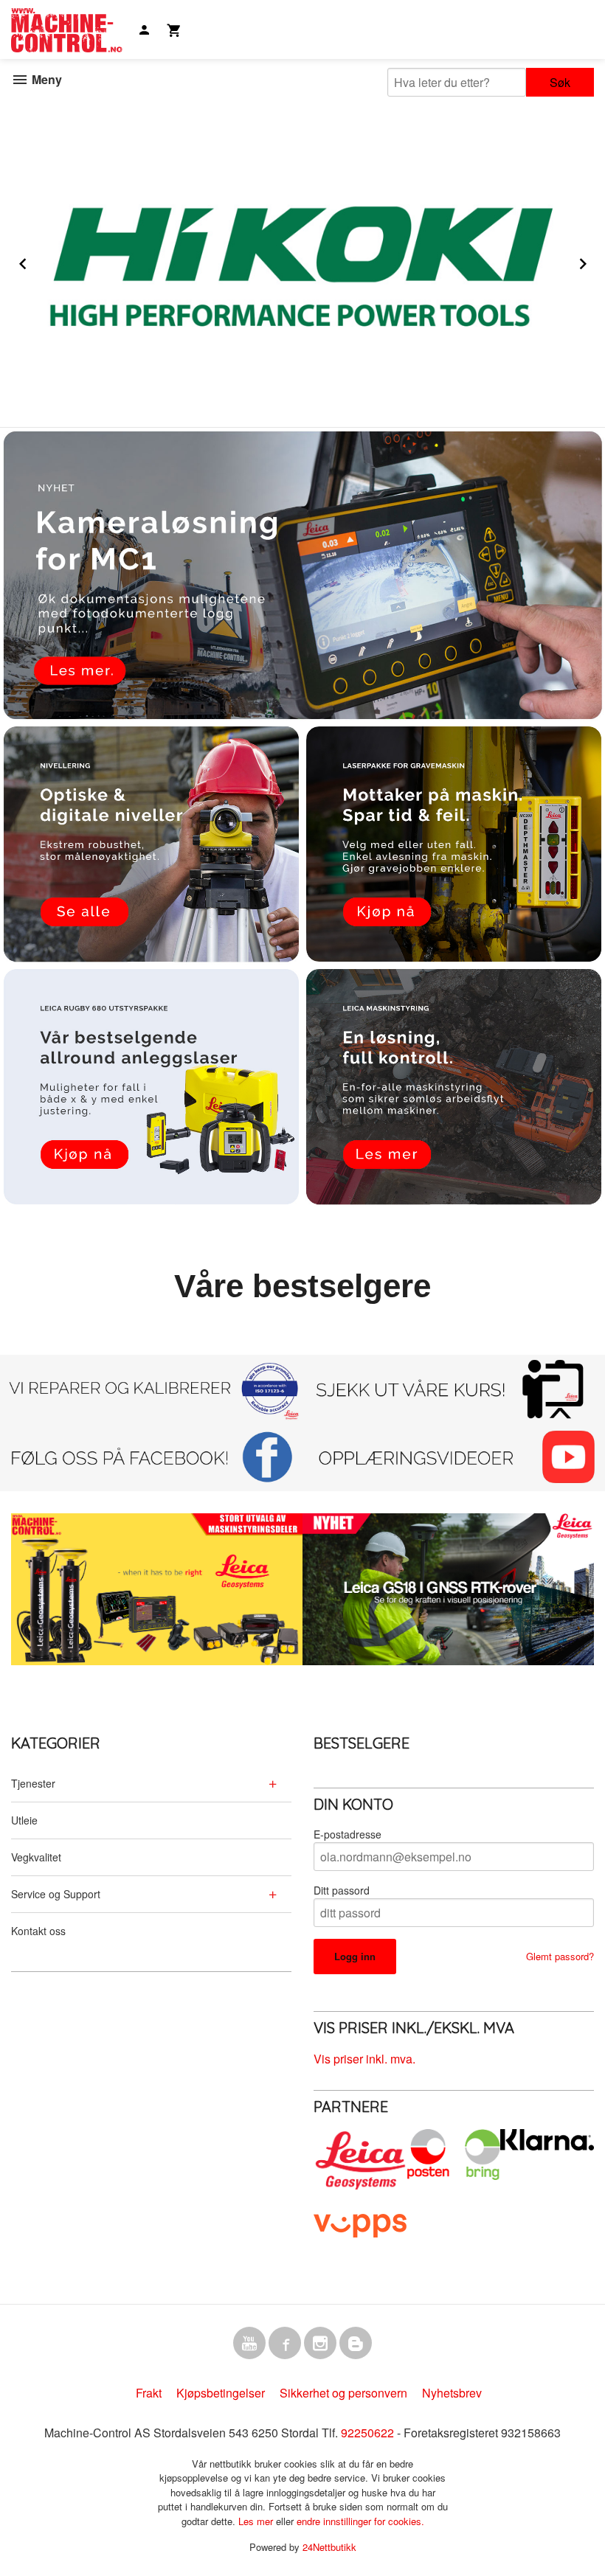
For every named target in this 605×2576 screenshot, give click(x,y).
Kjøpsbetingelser (221, 2393)
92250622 (367, 2433)
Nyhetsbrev (452, 2393)
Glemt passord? (560, 1956)
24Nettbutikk (329, 2547)
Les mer (257, 2521)
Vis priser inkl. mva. (364, 2059)
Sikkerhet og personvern (343, 2393)
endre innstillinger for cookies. (360, 2521)
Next (597, 261)
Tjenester (33, 1783)
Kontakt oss (38, 1931)
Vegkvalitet (36, 1857)
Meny (45, 79)
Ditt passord (342, 1890)
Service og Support (56, 1894)
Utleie (24, 1820)
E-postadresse (348, 1834)
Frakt (149, 2393)
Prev (39, 261)
